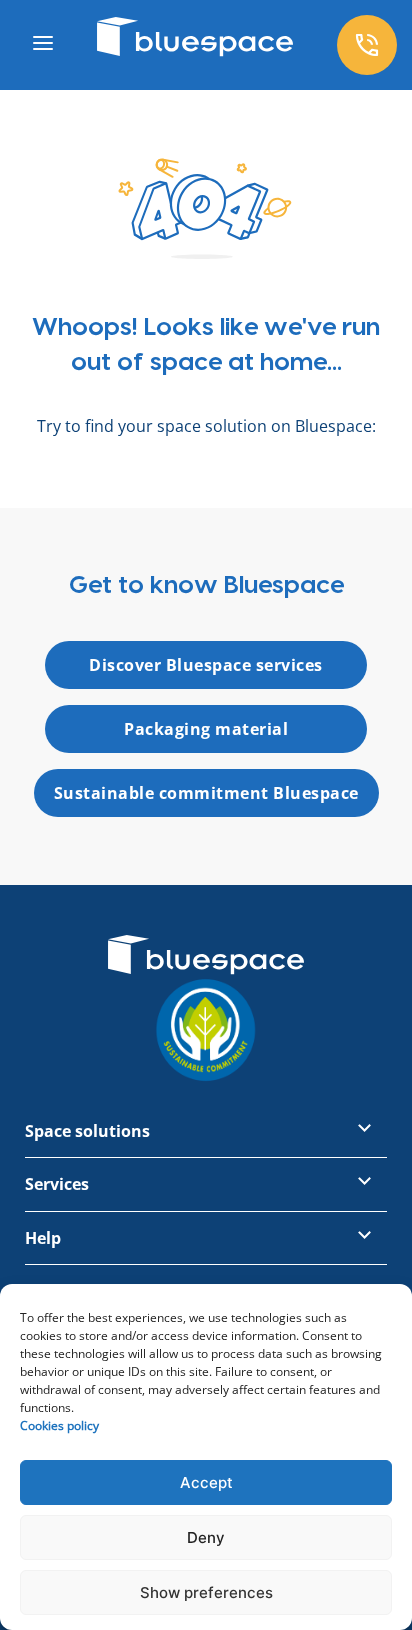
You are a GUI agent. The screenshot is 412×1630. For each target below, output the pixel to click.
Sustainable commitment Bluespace (206, 793)
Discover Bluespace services (206, 665)
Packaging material (206, 729)
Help (43, 1238)
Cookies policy (59, 1425)
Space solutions (87, 1131)
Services (57, 1184)
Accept (206, 1482)
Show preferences (206, 1592)
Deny (206, 1537)
